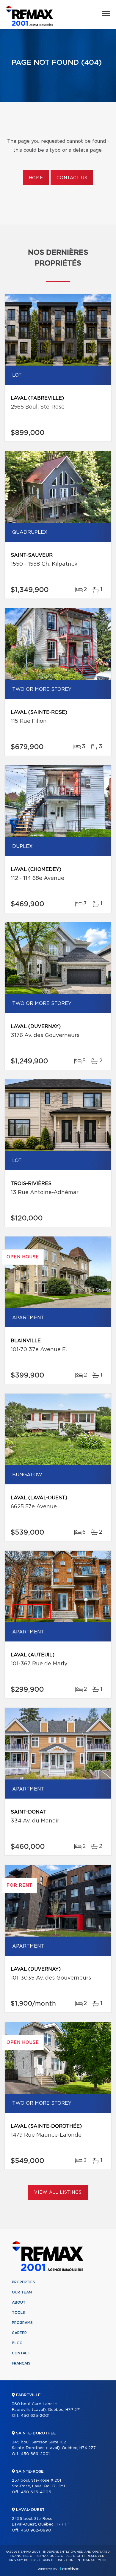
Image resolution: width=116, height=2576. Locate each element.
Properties (23, 2282)
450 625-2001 (35, 2416)
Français (21, 2363)
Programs (22, 2323)
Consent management (86, 2560)
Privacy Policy (22, 2560)
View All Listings (58, 2193)
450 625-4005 (36, 2492)
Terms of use (51, 2560)
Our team (22, 2292)
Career (19, 2333)
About (19, 2302)
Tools (18, 2313)
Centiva (69, 2569)
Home (36, 178)
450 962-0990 (36, 2530)
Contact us (72, 178)
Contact (21, 2353)
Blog (17, 2343)
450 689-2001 (35, 2454)
